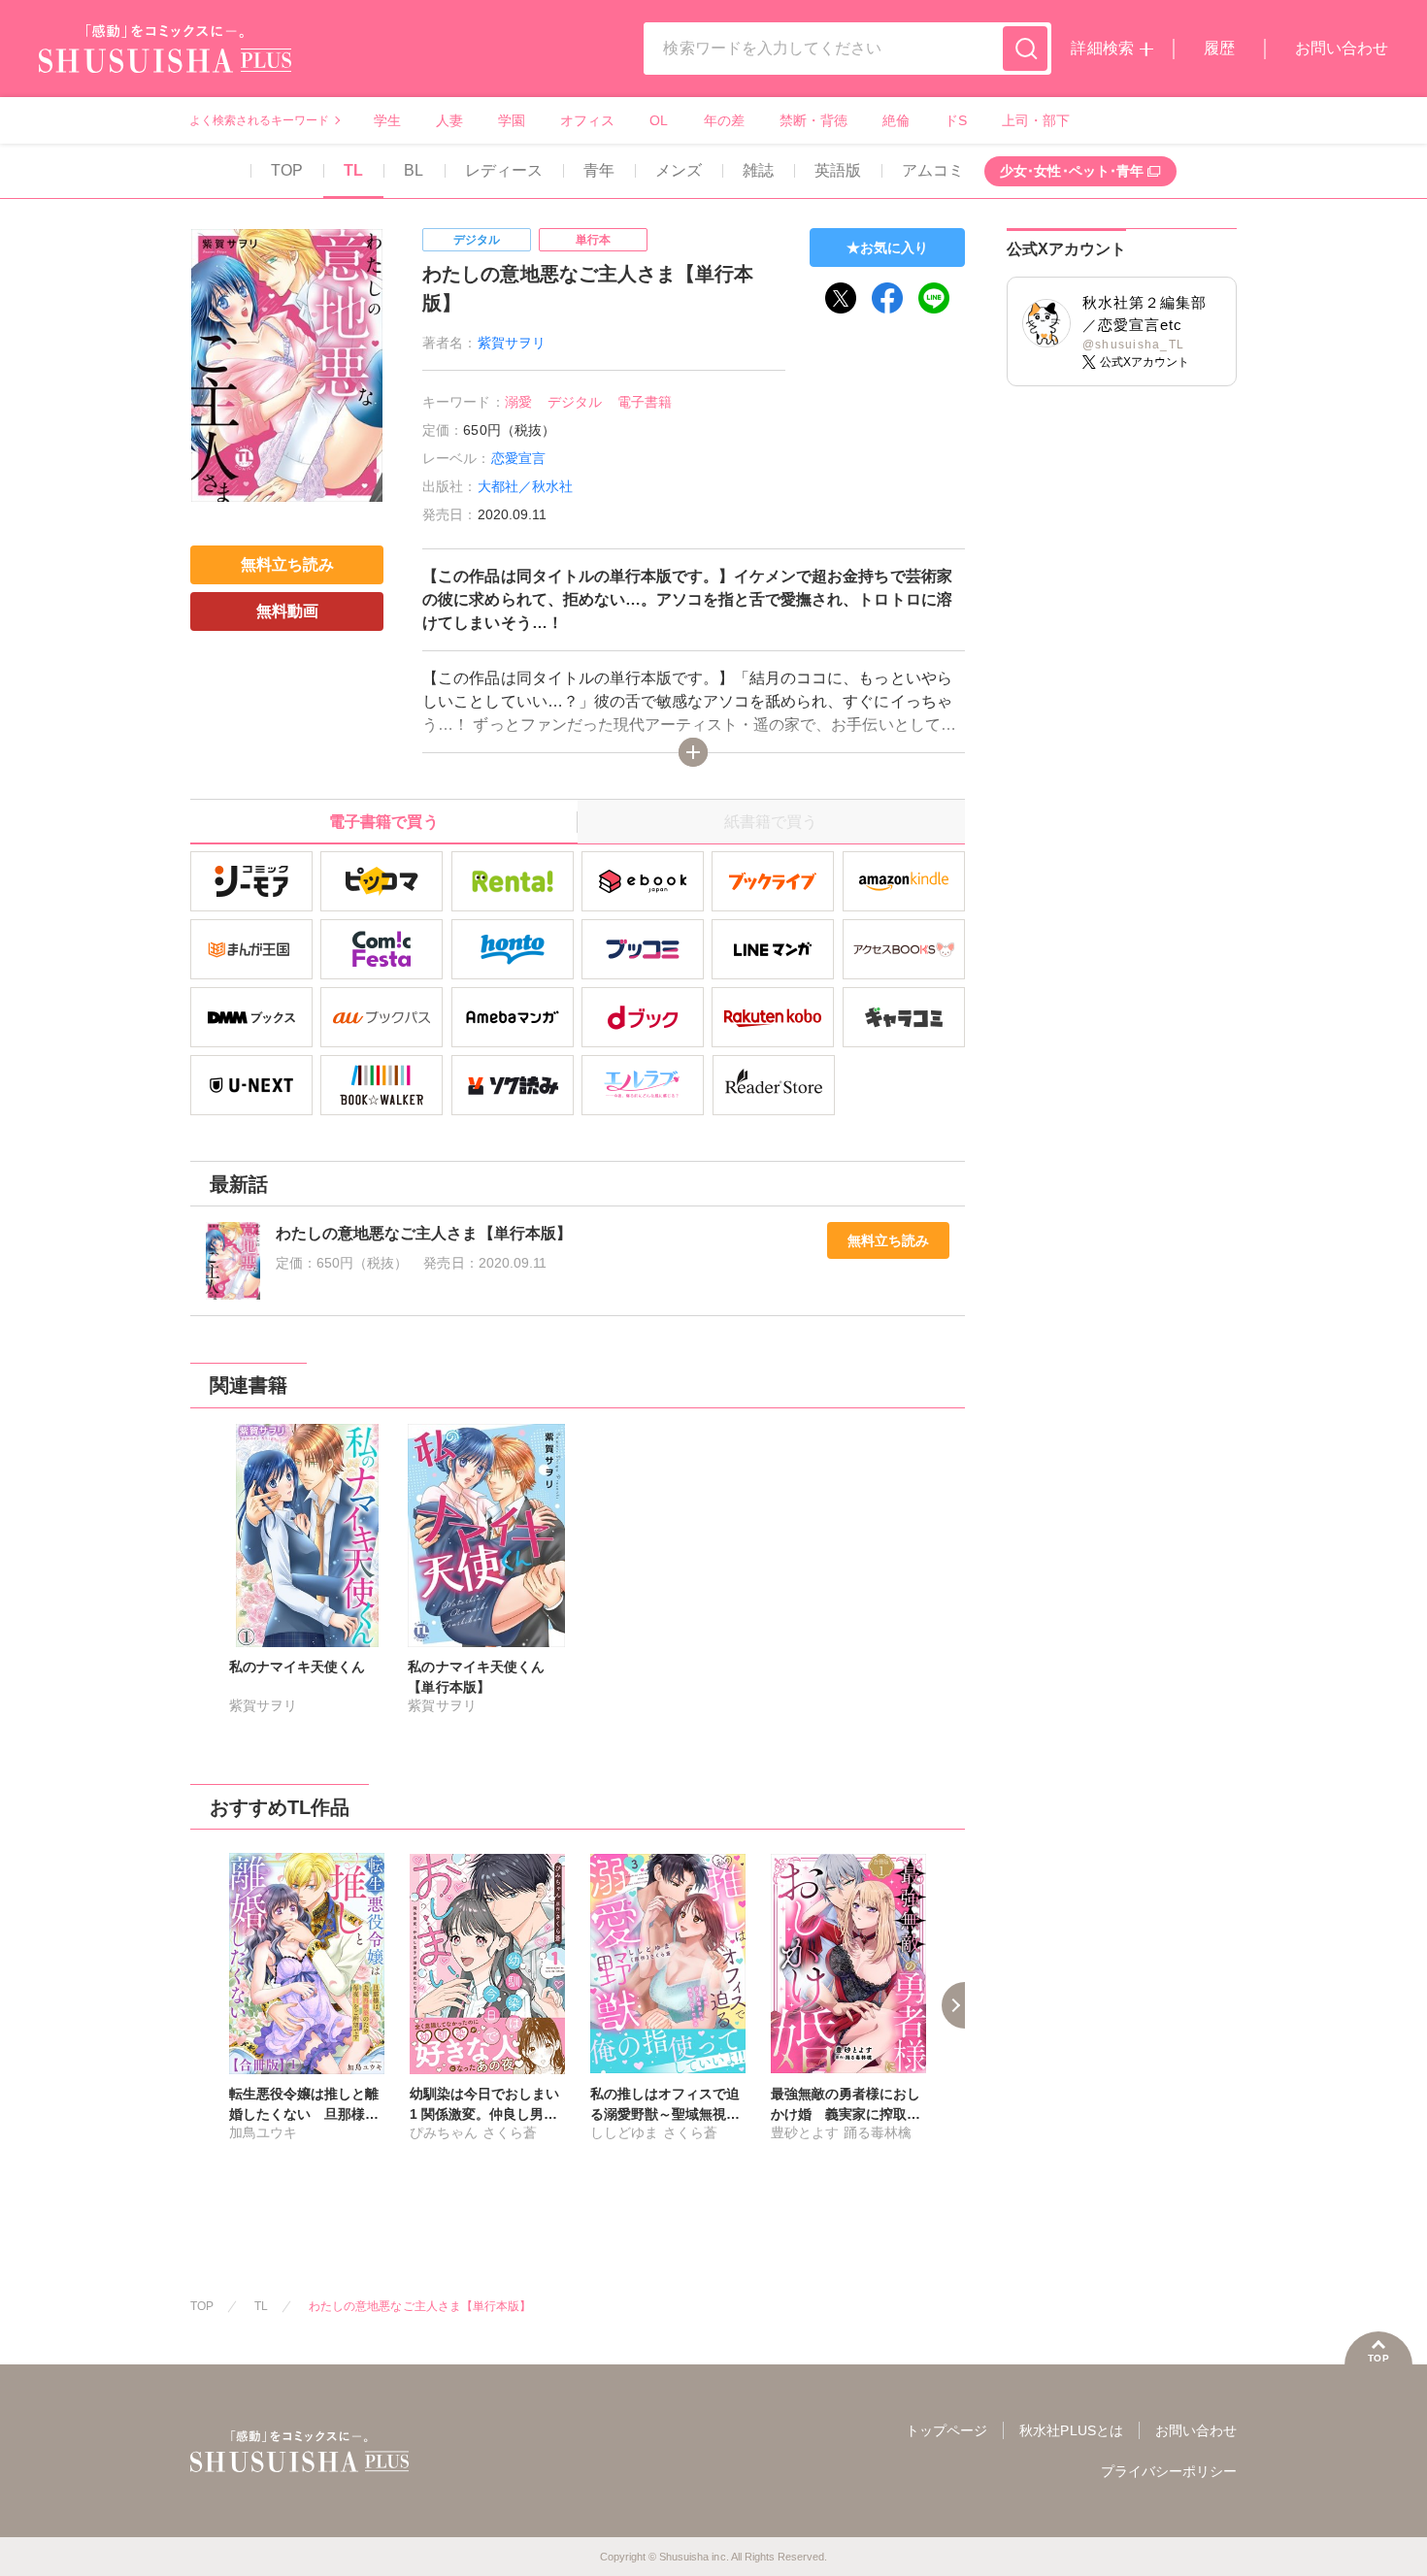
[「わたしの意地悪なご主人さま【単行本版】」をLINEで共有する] (934, 298)
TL (353, 170)
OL (659, 120)
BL (414, 170)
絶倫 (896, 120)
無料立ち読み (888, 1240)
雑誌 (758, 170)
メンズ (679, 170)
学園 (512, 120)
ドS (956, 120)
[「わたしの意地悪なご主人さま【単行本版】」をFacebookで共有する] (887, 298)
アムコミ (933, 170)
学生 (387, 120)
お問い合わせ (1342, 48)
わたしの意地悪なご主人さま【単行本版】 (420, 2306)
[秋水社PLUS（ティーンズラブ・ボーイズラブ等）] (165, 61)
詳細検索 (1102, 48)
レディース (504, 170)
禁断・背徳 (813, 120)
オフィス (587, 120)
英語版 (838, 170)
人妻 (449, 120)
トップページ (946, 2430)
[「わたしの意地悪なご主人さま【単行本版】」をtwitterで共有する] (841, 298)
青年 (599, 170)
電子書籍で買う (383, 822)
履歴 (1219, 48)
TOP (287, 170)
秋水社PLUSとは (1071, 2430)
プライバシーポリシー (1169, 2471)
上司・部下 (1036, 120)
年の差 (724, 120)
